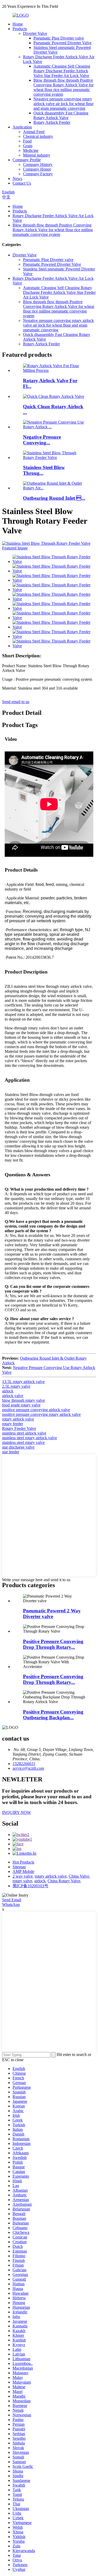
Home (18, 24)
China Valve (79, 1876)
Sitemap (19, 1867)
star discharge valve (18, 1447)
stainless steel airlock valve (24, 1433)
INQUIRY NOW (16, 1812)
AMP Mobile (23, 1871)
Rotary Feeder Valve (19, 1428)
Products (20, 29)
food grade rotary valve (21, 1405)
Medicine (31, 150)
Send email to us (16, 702)
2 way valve (23, 1876)
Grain (28, 146)
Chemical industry (38, 136)
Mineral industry (37, 155)
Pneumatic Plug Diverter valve (59, 38)
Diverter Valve (35, 33)
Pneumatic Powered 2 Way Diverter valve (52, 1614)
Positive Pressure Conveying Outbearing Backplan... (53, 1715)
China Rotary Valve (64, 1881)
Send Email (12, 1900)
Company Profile (27, 160)
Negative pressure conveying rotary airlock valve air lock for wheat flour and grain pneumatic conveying (64, 104)
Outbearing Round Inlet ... (54, 498)
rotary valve (22, 1881)
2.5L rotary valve (16, 1386)
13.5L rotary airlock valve (23, 1382)
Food (27, 141)
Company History (38, 164)
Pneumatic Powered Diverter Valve (62, 43)
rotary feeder (13, 1424)
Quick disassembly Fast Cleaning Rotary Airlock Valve (61, 115)
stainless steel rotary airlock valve (30, 1438)
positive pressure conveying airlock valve (36, 1410)
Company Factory (38, 174)
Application (22, 127)
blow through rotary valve (24, 1400)
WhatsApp (11, 1905)
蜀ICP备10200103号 (30, 1886)
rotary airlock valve (18, 1419)
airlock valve (13, 1396)
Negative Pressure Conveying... (42, 440)
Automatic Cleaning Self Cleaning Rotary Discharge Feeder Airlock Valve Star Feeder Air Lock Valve (62, 71)
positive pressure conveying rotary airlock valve (41, 1414)
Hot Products (23, 1862)
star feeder (11, 1452)
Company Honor (37, 169)
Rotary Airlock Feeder (52, 122)
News (17, 179)
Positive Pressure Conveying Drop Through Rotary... (53, 1644)
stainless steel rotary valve (23, 1442)
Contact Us (22, 183)
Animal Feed (34, 132)
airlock (8, 1391)
